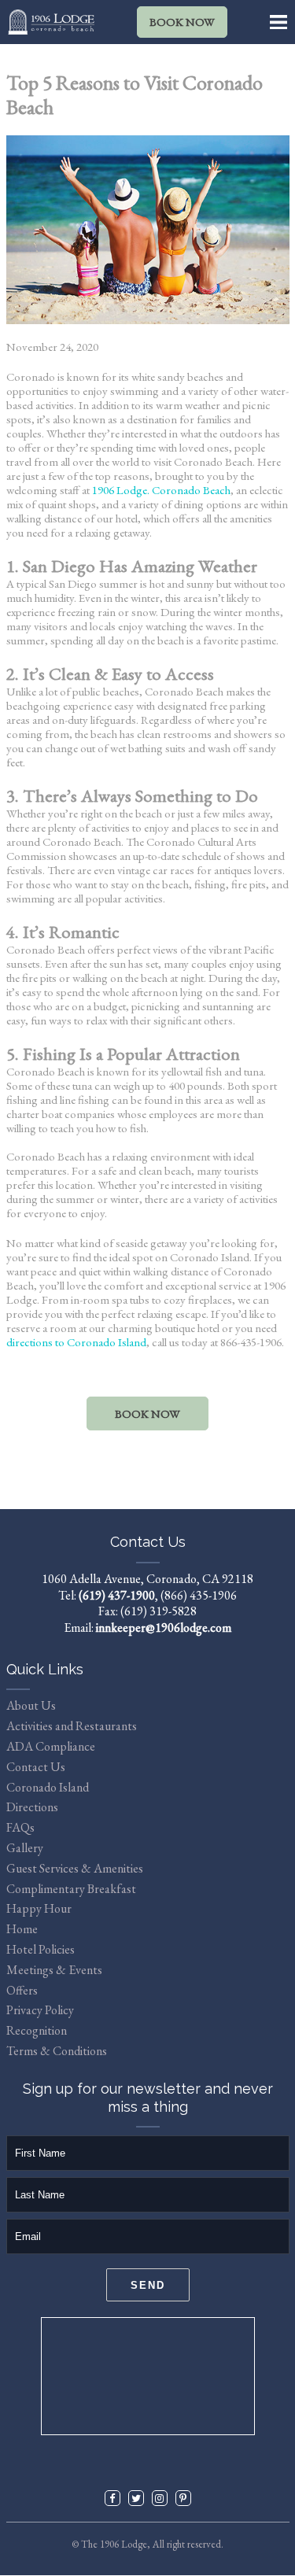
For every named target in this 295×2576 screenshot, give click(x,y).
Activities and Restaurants (72, 1726)
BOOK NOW (182, 22)
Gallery (25, 1848)
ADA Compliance (51, 1746)
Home (22, 1929)
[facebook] (112, 2498)
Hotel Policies (41, 1949)
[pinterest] (183, 2498)
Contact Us (36, 1767)
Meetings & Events (54, 1970)
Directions (32, 1807)
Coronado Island (48, 1787)
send (148, 2285)
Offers (22, 1990)
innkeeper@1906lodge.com (164, 1628)
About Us (31, 1705)
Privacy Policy (40, 2010)
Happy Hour (39, 1908)
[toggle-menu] (279, 22)
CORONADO (148, 2376)
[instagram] (160, 2498)
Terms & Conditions (57, 2051)
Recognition (37, 2030)
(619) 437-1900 (117, 1595)
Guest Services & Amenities (75, 1868)
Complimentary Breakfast (71, 1889)
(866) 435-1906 (199, 1595)
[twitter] (136, 2498)
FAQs (20, 1827)
